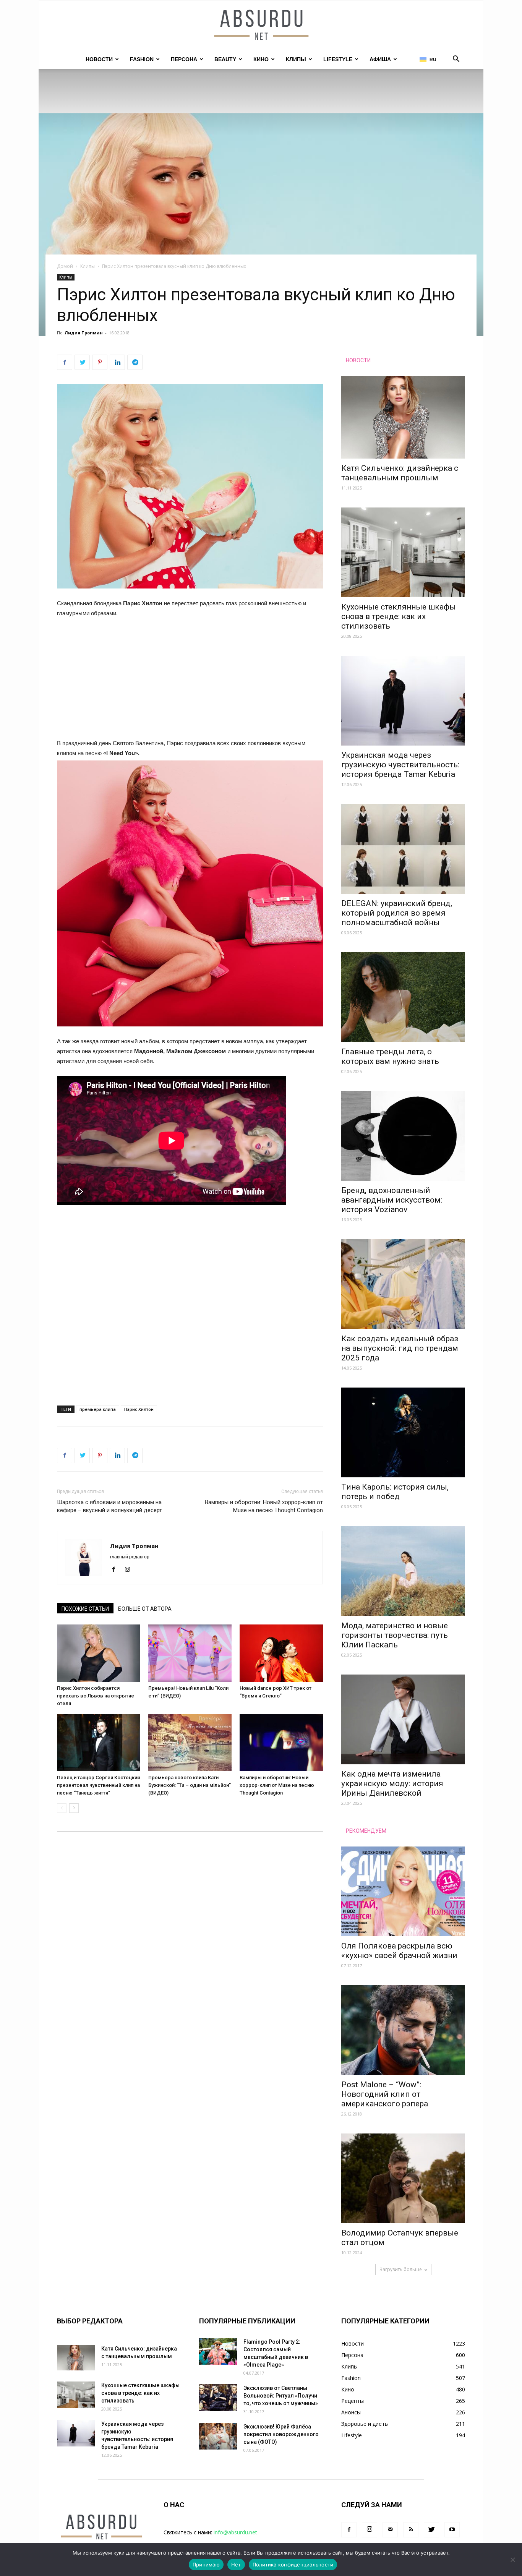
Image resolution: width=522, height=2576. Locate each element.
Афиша (380, 59)
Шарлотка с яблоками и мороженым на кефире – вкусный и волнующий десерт (109, 1506)
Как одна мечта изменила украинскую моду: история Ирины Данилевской (392, 1783)
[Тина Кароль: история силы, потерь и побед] (403, 1432)
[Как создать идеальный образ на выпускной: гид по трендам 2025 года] (403, 1284)
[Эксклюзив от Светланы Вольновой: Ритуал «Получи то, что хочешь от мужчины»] (218, 2398)
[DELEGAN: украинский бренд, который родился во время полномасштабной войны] (403, 849)
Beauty (225, 59)
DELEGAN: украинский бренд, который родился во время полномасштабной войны (397, 913)
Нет (236, 2565)
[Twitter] (431, 2530)
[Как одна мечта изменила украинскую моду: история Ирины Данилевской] (403, 1719)
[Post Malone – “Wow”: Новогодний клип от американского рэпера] (403, 2030)
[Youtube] (452, 2530)
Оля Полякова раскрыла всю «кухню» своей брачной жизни (399, 1951)
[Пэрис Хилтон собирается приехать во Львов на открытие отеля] (99, 1653)
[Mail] (390, 2530)
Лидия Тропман (84, 333)
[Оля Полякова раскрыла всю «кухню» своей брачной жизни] (403, 1891)
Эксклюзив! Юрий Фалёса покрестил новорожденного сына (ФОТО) (281, 2434)
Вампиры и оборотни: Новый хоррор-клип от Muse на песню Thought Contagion (264, 1506)
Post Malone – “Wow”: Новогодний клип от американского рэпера (385, 2094)
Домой (65, 266)
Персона (184, 59)
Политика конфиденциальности (293, 2565)
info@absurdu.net (235, 2532)
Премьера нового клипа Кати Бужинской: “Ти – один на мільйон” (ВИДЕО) (190, 1785)
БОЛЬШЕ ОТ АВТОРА (145, 1609)
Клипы (296, 59)
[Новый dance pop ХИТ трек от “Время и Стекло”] (281, 1653)
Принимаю (206, 2565)
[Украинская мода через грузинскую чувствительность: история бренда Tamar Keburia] (403, 701)
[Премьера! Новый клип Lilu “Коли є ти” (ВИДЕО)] (190, 1653)
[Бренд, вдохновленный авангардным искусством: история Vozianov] (403, 1136)
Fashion (142, 59)
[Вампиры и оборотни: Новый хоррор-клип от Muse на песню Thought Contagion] (281, 1743)
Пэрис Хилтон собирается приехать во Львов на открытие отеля (96, 1696)
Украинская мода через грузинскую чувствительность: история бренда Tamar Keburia (400, 765)
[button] (456, 60)
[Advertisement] (190, 682)
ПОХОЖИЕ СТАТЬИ (85, 1609)
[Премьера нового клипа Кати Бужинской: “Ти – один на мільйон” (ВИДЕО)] (190, 1743)
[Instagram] (130, 1570)
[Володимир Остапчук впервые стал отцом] (403, 2178)
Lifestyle (338, 59)
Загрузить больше (401, 2269)
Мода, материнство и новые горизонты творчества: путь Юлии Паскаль (395, 1635)
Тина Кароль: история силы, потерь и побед (395, 1492)
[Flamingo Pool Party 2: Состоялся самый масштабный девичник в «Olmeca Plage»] (218, 2351)
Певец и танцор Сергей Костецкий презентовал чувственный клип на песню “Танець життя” (98, 1785)
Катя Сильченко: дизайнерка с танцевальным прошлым (400, 473)
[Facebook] (116, 1570)
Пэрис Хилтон (139, 1409)
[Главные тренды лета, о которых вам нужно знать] (403, 997)
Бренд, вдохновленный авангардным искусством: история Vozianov (392, 1200)
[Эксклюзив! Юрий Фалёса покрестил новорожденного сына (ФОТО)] (218, 2436)
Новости (99, 59)
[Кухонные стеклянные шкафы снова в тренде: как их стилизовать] (403, 552)
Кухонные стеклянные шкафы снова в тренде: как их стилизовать (399, 616)
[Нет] (512, 2560)
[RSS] (411, 2530)
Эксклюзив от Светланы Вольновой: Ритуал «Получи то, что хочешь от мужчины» (281, 2396)
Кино (261, 59)
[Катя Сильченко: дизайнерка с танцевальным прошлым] (403, 417)
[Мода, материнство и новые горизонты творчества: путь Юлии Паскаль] (403, 1571)
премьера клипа (98, 1409)
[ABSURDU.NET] (261, 26)
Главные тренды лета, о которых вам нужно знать (390, 1056)
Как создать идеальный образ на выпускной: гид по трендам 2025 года (400, 1348)
